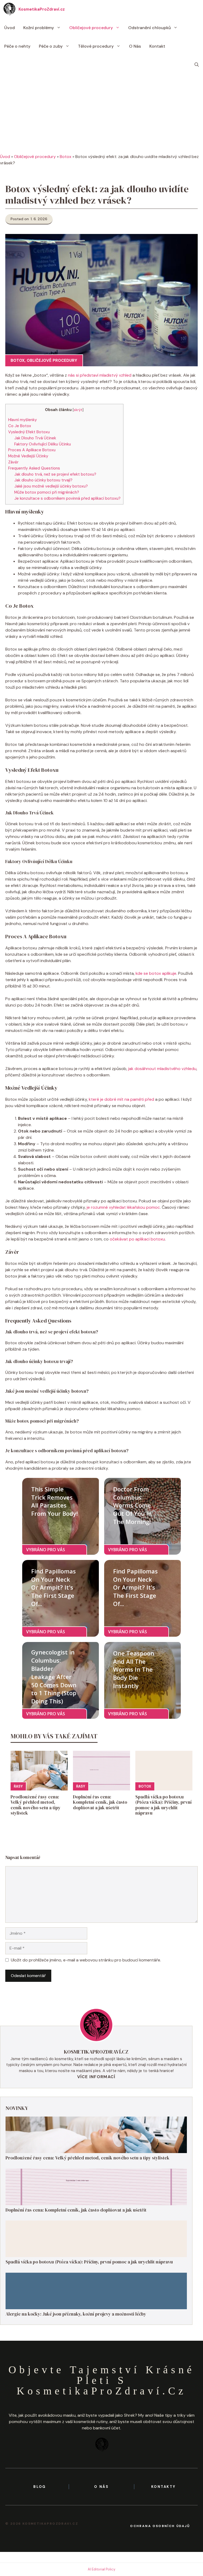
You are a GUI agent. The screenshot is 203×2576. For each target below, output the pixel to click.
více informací (96, 2077)
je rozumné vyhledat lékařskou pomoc (123, 1207)
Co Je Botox (20, 426)
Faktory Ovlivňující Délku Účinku (43, 444)
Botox (66, 157)
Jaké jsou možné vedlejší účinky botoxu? (51, 486)
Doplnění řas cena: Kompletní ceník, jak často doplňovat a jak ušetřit (100, 1802)
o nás (101, 2487)
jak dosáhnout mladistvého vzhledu (162, 1069)
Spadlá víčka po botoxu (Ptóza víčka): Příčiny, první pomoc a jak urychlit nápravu (163, 1805)
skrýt (78, 410)
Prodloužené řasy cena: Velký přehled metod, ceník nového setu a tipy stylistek (36, 1805)
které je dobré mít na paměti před (121, 1099)
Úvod (10, 28)
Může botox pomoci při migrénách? (47, 492)
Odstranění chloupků (149, 28)
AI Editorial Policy (101, 2569)
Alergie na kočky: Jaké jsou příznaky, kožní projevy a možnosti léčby (76, 2314)
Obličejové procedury (91, 28)
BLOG (40, 2487)
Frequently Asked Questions (34, 468)
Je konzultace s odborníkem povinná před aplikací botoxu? (67, 498)
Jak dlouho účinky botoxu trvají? (43, 480)
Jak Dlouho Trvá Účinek (35, 438)
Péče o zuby (51, 46)
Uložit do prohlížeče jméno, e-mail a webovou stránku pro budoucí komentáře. (86, 1960)
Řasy (18, 1786)
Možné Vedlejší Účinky (28, 456)
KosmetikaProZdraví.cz (42, 9)
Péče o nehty (17, 46)
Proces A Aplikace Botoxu (32, 450)
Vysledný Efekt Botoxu (29, 432)
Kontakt (157, 46)
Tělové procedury (96, 46)
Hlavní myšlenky (22, 420)
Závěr (13, 462)
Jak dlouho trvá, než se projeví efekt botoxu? (55, 474)
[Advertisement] (101, 114)
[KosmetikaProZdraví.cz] (9, 9)
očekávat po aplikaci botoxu (137, 1239)
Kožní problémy (39, 28)
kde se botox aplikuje (156, 973)
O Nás (135, 46)
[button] (197, 65)
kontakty (163, 2487)
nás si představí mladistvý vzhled (100, 375)
